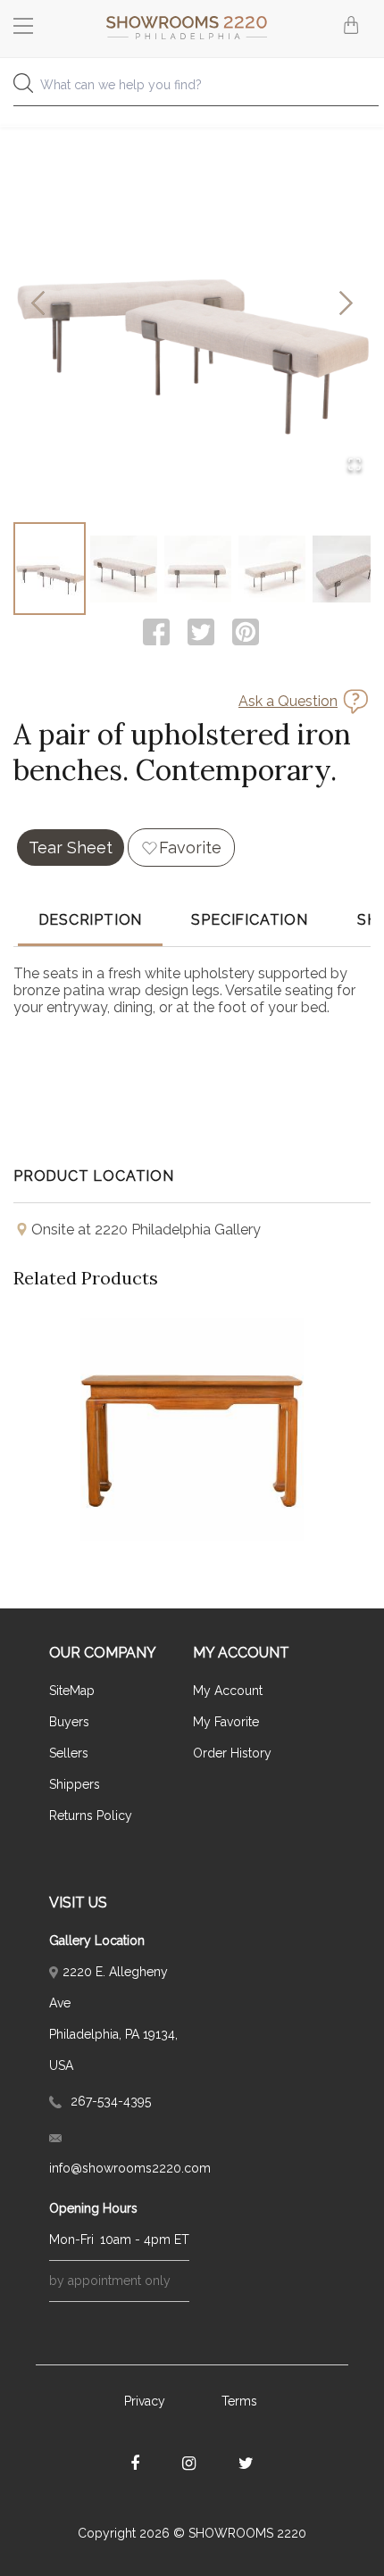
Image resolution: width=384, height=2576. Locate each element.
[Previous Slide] (38, 305)
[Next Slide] (346, 305)
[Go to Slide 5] (346, 569)
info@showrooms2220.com (119, 2168)
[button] (192, 304)
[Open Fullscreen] (355, 465)
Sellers (69, 1753)
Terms (239, 2401)
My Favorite (226, 1722)
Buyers (69, 1722)
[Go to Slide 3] (198, 569)
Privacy (145, 2401)
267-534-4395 (109, 2101)
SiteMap (72, 1691)
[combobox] (192, 90)
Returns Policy (91, 1816)
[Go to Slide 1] (50, 569)
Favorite (190, 848)
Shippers (75, 1784)
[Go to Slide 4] (272, 569)
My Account (228, 1691)
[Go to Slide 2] (124, 569)
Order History (232, 1753)
